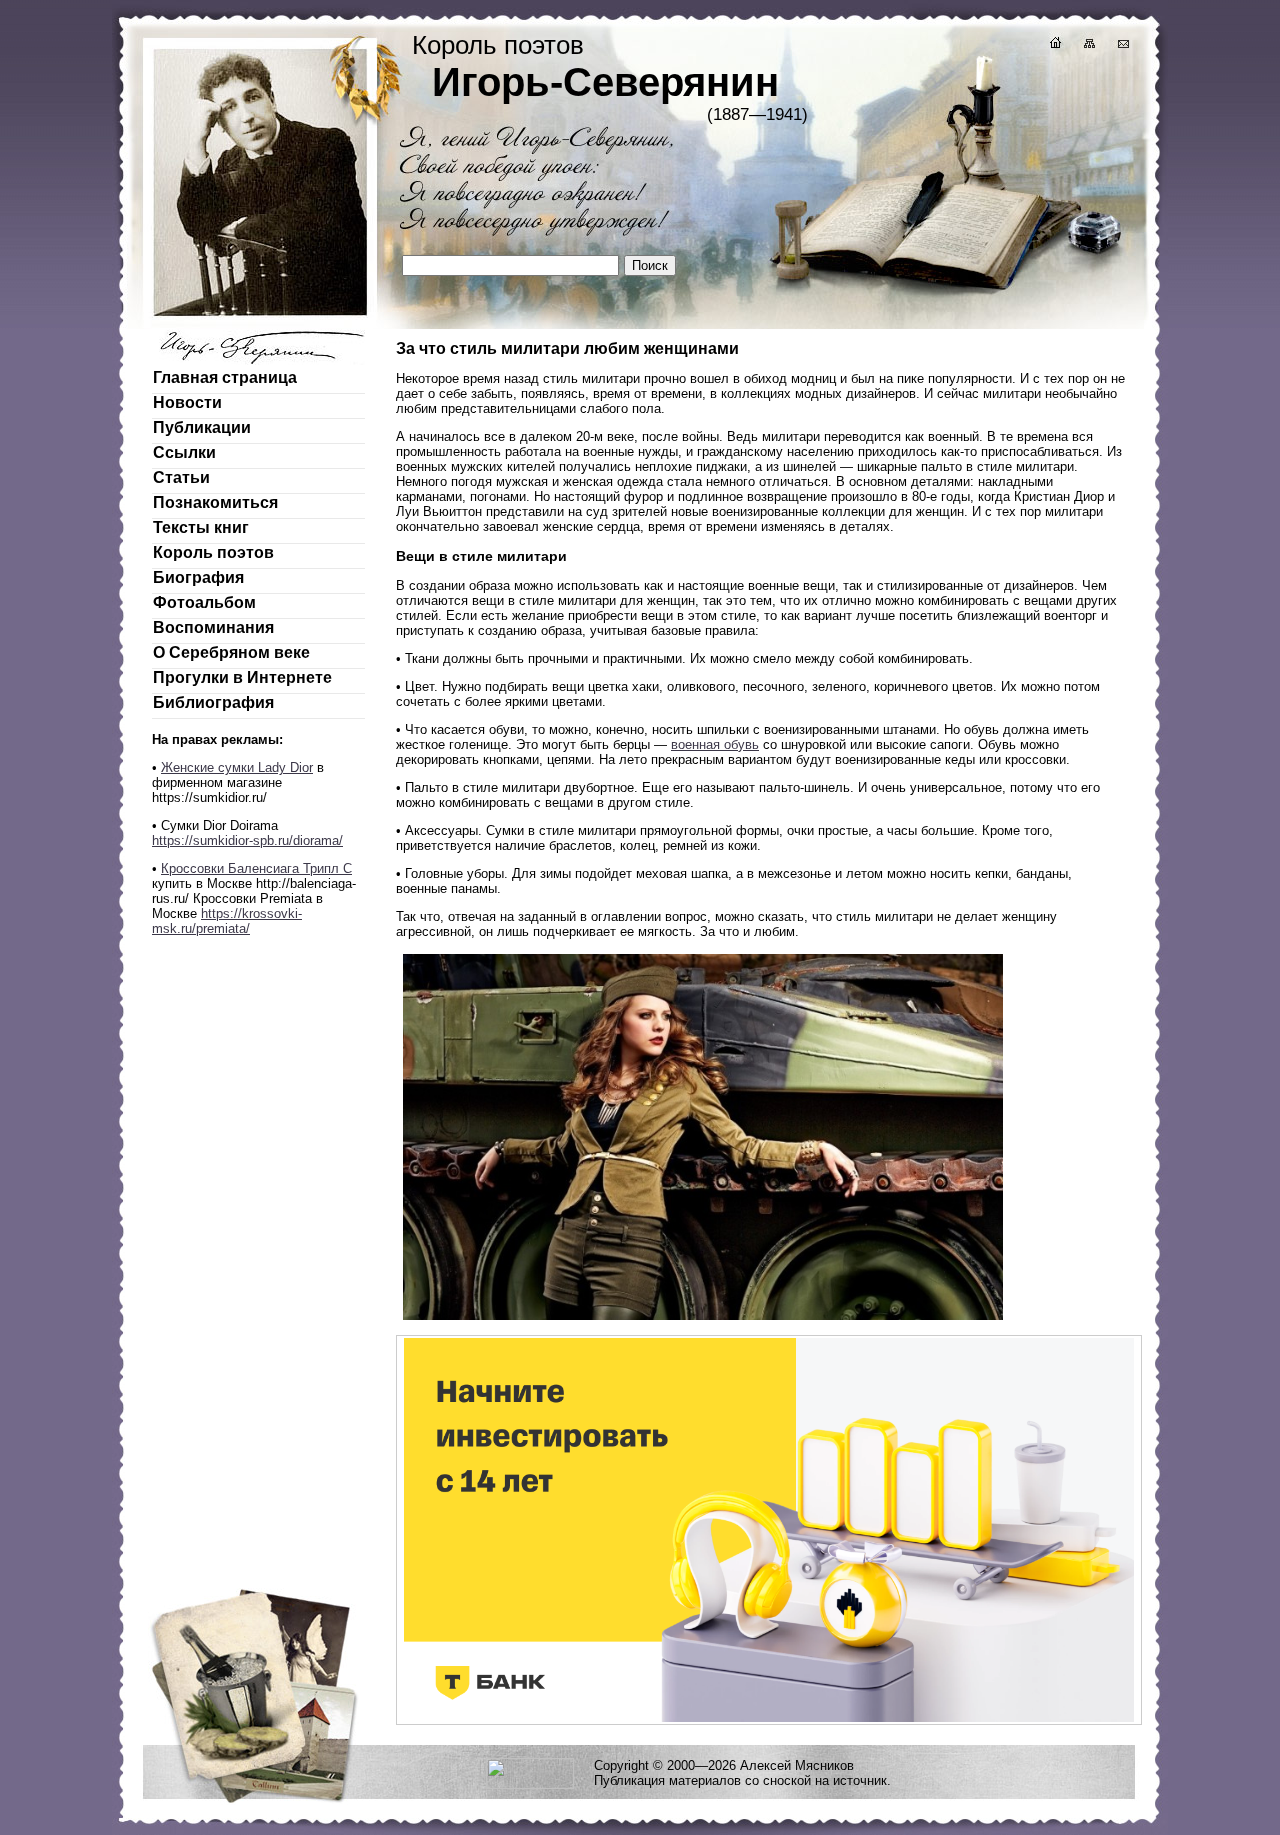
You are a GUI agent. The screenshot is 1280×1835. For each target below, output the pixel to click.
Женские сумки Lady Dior (237, 767)
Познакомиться (215, 502)
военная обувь (715, 744)
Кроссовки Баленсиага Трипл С (256, 868)
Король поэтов (213, 552)
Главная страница (225, 377)
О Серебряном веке (231, 652)
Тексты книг (201, 527)
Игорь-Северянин (605, 82)
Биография (198, 577)
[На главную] (1054, 45)
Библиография (213, 702)
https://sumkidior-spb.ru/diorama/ (247, 840)
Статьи (181, 477)
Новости (187, 402)
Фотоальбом (204, 602)
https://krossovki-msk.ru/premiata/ (227, 921)
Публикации (202, 427)
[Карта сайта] (1088, 45)
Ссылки (184, 452)
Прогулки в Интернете (242, 677)
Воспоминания (213, 627)
